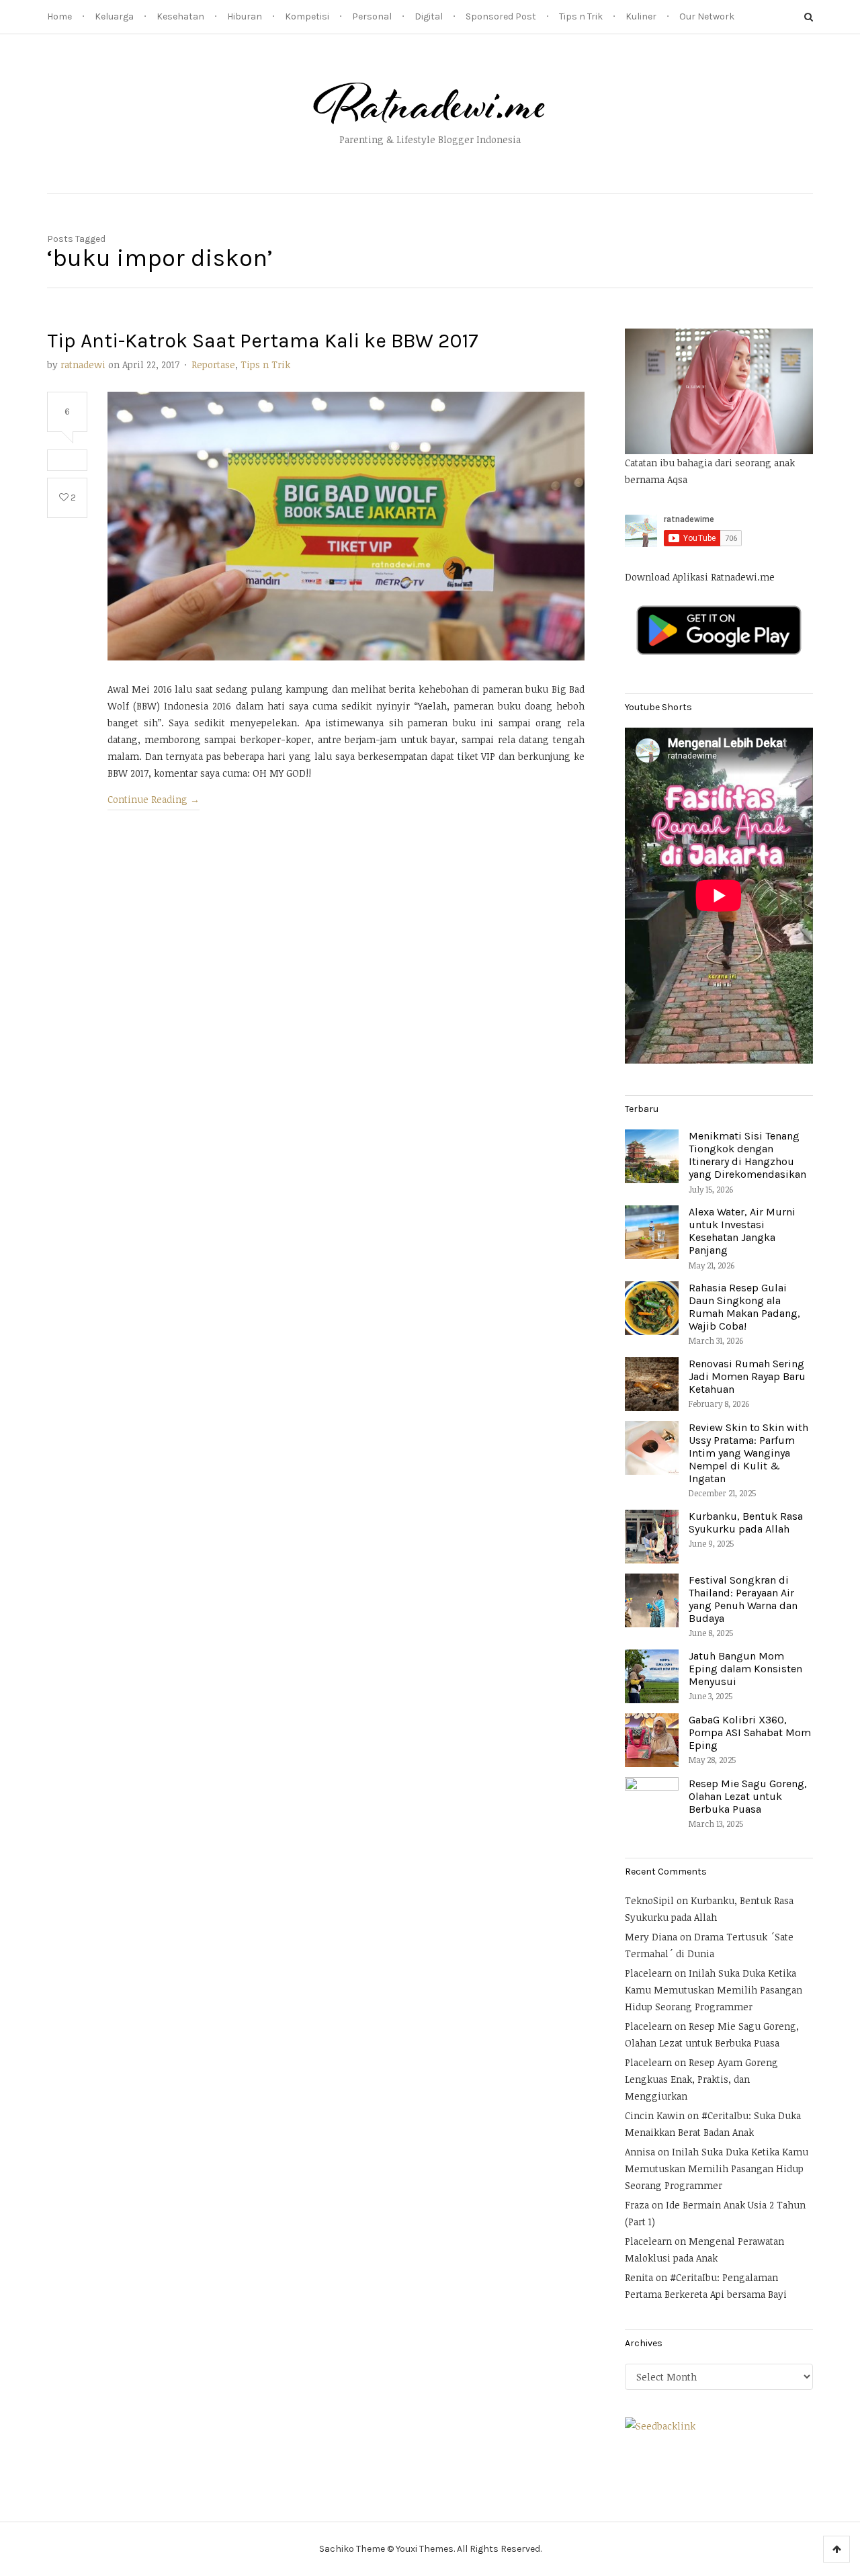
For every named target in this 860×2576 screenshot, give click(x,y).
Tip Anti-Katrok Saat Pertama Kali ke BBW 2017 (263, 341)
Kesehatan (180, 16)
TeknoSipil (649, 1900)
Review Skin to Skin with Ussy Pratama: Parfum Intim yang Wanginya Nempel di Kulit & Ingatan (748, 1453)
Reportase (213, 364)
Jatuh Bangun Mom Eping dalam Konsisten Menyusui (745, 1669)
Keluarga (114, 16)
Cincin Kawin (655, 2115)
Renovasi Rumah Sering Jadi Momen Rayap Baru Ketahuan (747, 1376)
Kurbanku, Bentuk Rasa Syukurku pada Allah (746, 1522)
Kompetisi (307, 16)
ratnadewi (83, 364)
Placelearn (648, 1973)
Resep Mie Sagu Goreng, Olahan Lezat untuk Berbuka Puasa (748, 1796)
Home (59, 16)
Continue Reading (154, 799)
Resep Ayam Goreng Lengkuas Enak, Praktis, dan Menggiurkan (701, 2079)
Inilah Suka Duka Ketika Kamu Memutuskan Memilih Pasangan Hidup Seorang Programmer (714, 1990)
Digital (429, 16)
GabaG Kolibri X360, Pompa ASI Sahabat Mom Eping (750, 1732)
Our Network (707, 16)
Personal (372, 16)
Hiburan (245, 16)
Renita (639, 2277)
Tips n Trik (581, 16)
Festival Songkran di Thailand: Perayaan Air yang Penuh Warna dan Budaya (743, 1599)
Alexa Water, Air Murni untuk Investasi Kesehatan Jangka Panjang (742, 1231)
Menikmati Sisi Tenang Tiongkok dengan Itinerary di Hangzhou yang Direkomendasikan (747, 1155)
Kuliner (641, 16)
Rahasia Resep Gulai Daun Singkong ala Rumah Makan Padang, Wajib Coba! (744, 1307)
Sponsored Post (501, 16)
